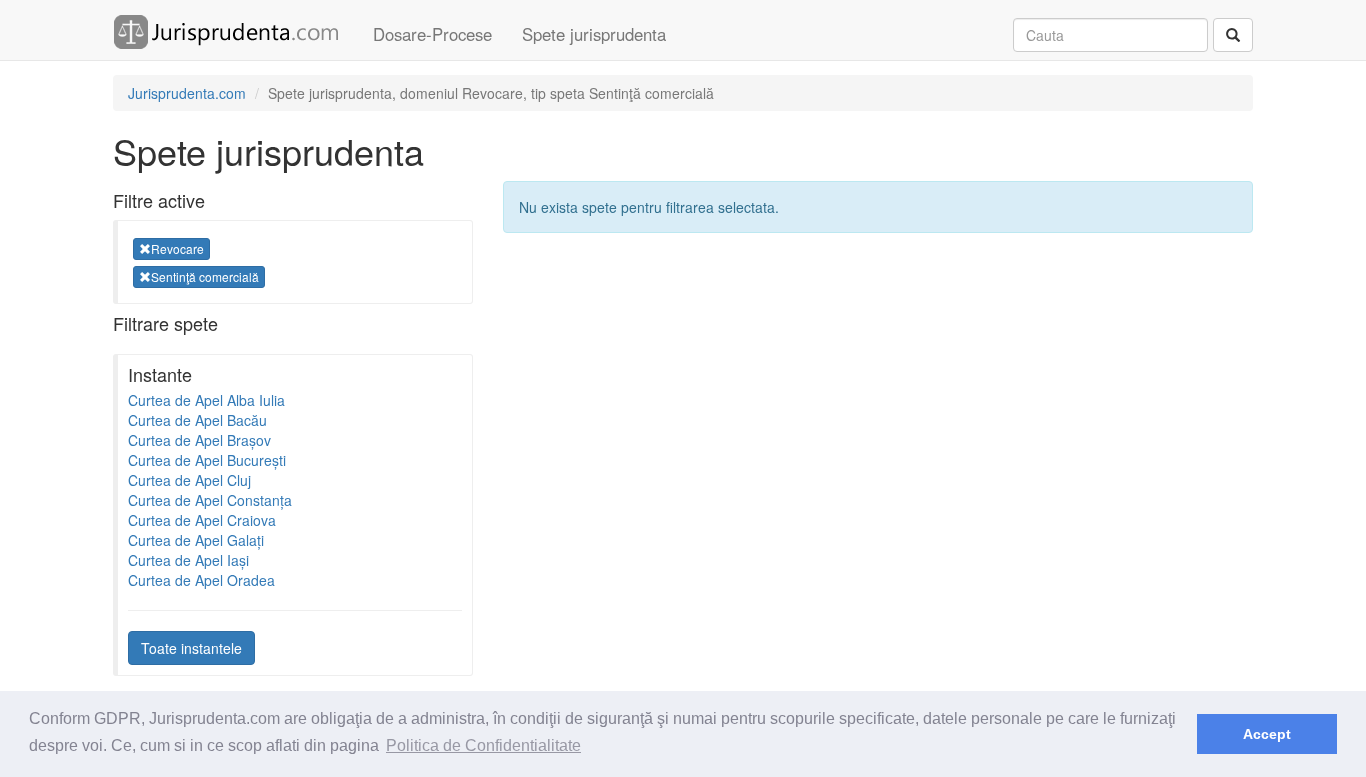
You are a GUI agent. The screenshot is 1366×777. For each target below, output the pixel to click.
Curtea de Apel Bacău (197, 420)
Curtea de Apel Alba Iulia (206, 400)
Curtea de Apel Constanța (210, 500)
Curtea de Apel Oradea (201, 580)
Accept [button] (1267, 734)
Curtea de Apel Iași (188, 560)
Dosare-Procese (432, 34)
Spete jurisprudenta (594, 34)
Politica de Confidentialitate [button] (483, 745)
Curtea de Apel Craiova (202, 520)
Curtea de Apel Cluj (189, 480)
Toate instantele (191, 648)
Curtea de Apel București (207, 460)
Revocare (177, 248)
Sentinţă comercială (205, 276)
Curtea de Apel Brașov (199, 440)
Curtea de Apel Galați (196, 540)
